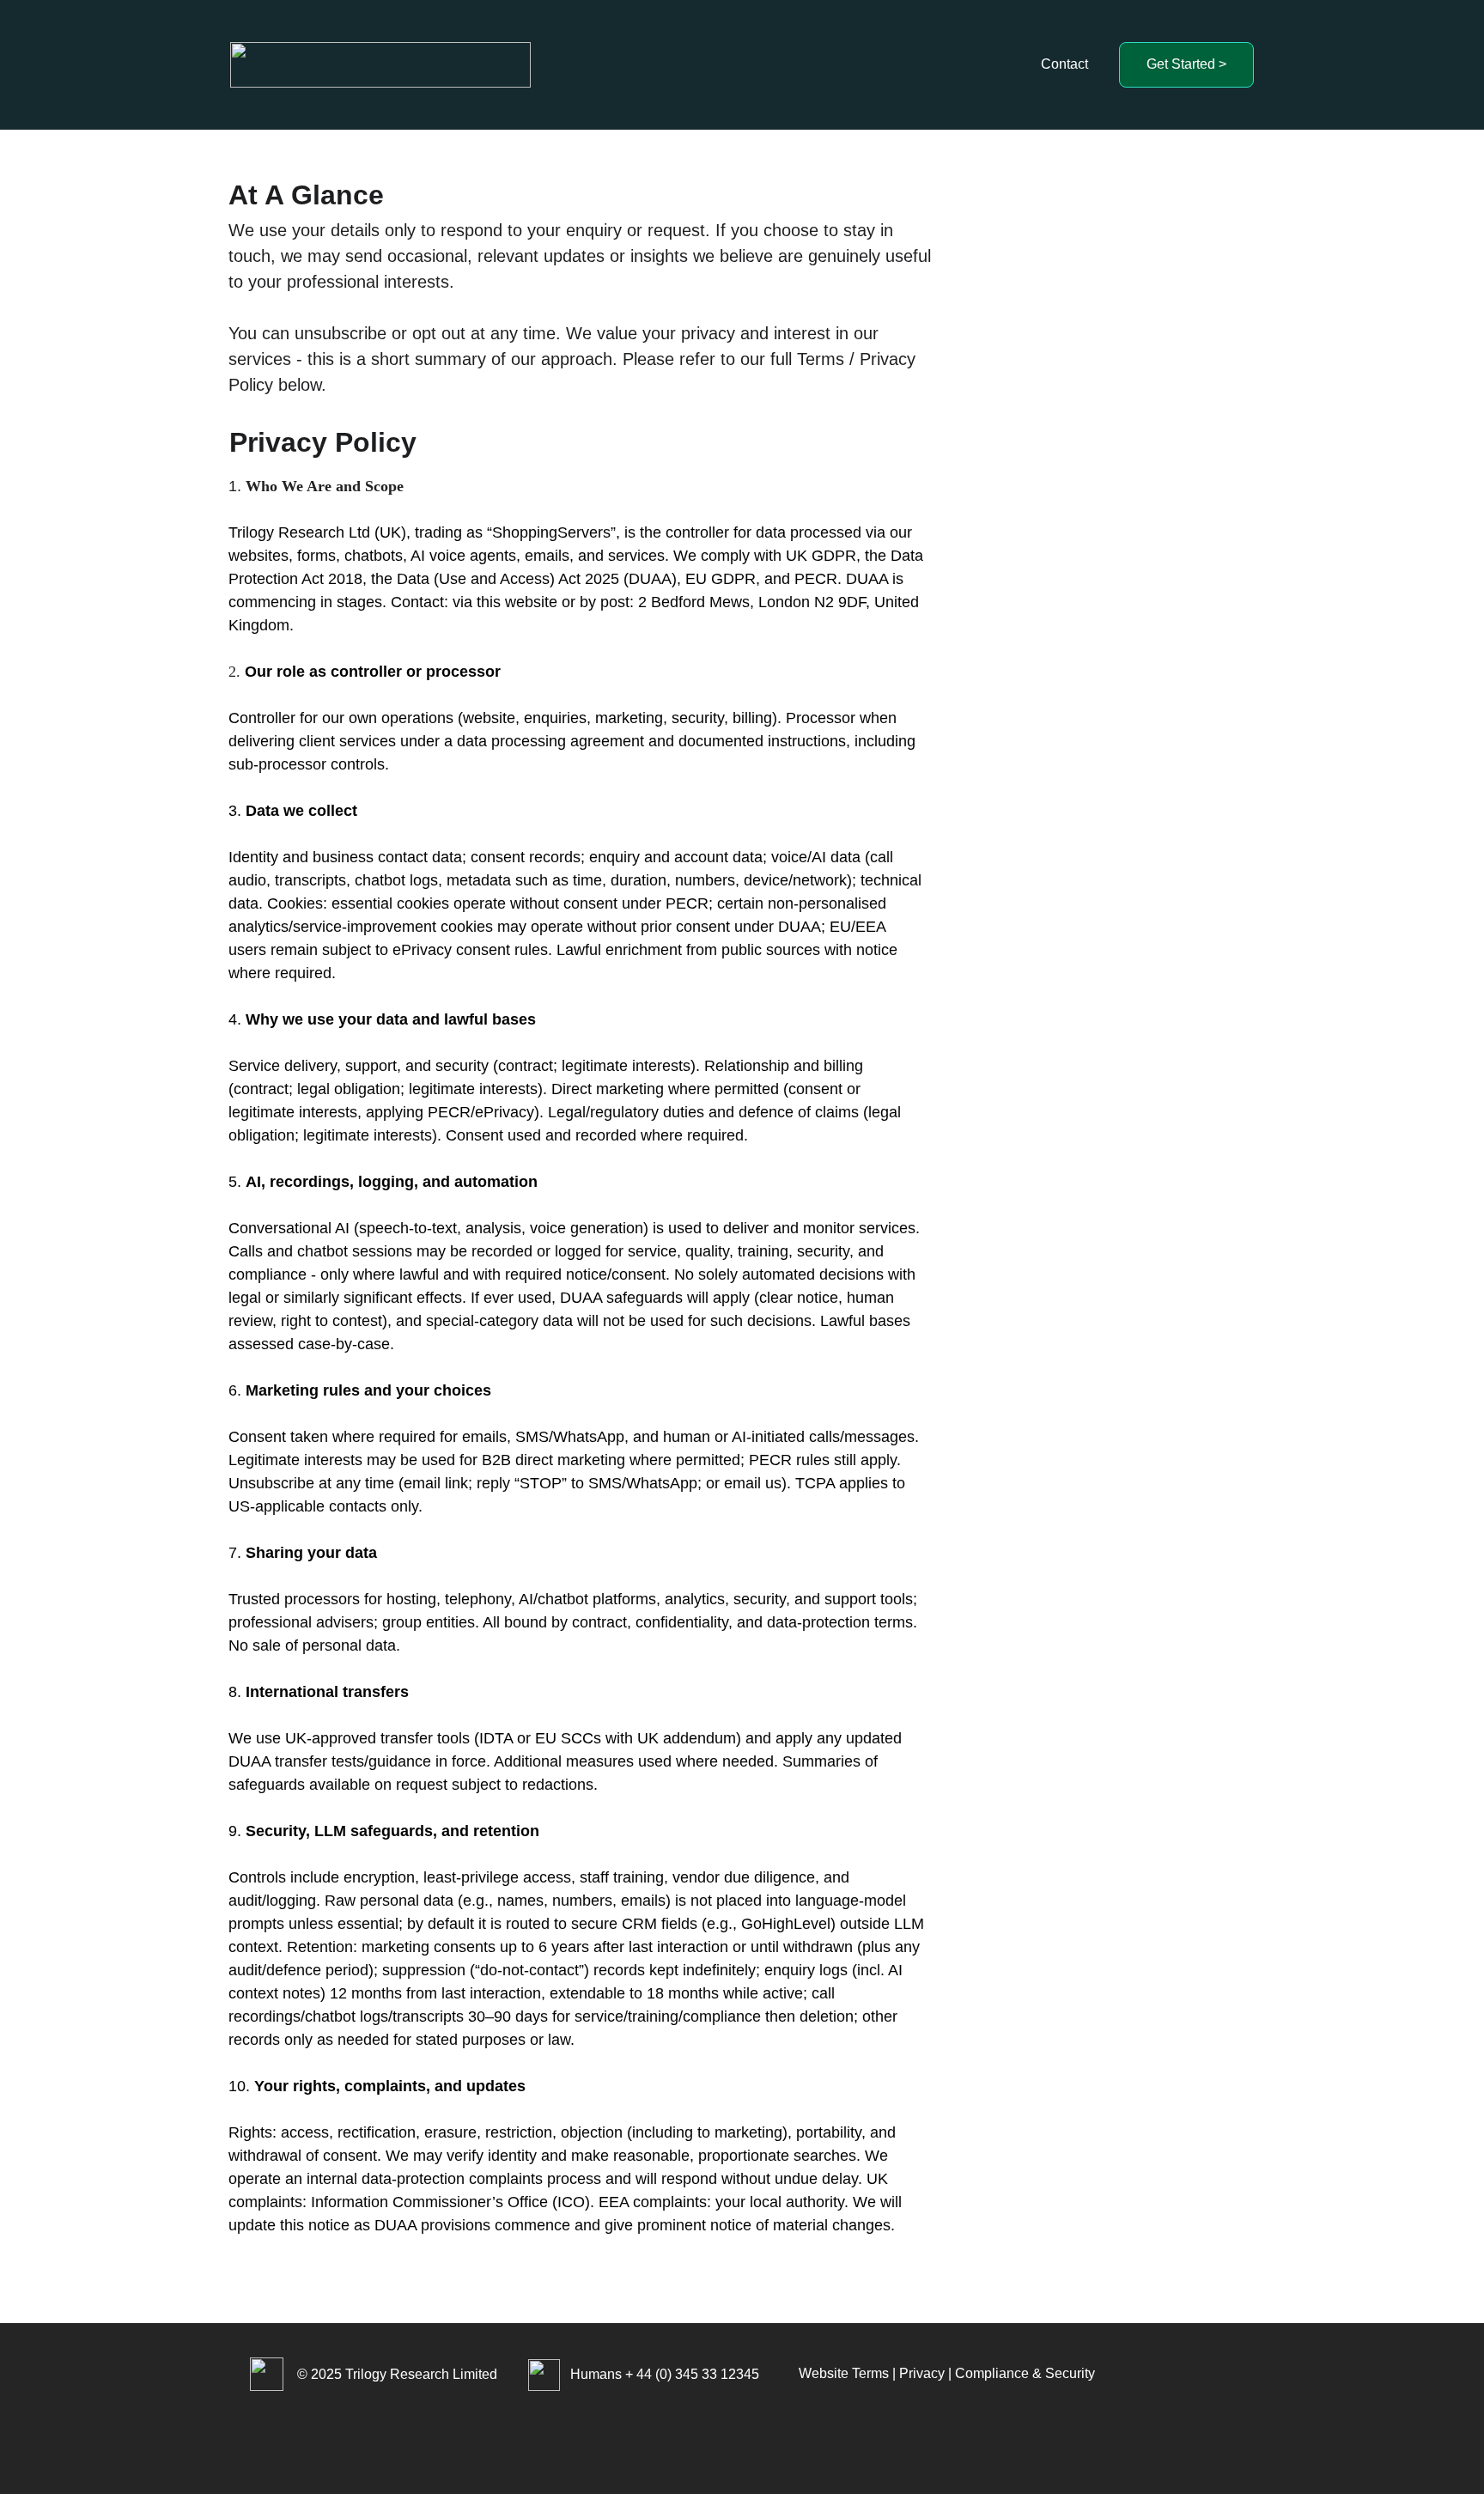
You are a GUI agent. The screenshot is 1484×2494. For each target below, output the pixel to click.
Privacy (922, 2373)
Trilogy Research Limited (421, 2374)
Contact (1064, 64)
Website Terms (844, 2373)
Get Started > (1186, 64)
